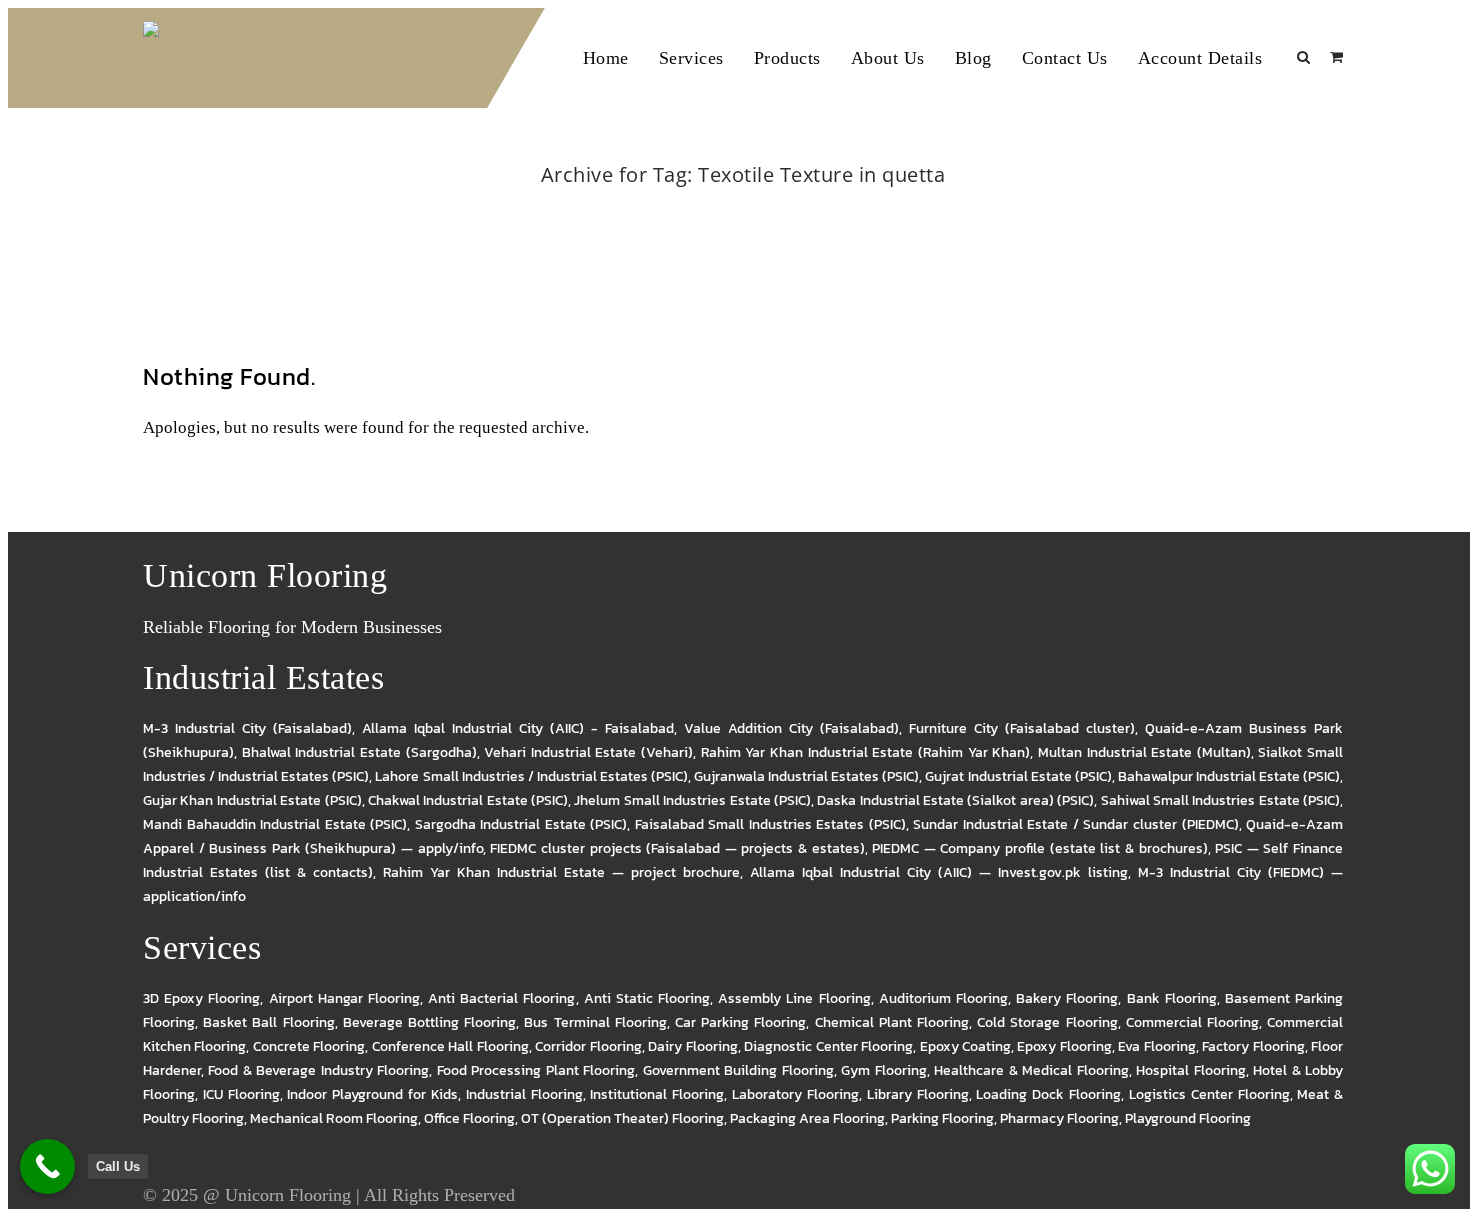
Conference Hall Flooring (450, 1046)
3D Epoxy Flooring (201, 998)
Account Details (1200, 58)
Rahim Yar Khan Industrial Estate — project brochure (561, 872)
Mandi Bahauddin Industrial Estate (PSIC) (275, 824)
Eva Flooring (1156, 1046)
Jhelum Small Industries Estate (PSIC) (692, 800)
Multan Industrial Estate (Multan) (1144, 752)
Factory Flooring (1253, 1046)
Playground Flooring (1188, 1118)
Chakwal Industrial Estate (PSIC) (468, 800)
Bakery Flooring (1067, 998)
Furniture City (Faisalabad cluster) (1022, 728)
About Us (888, 58)
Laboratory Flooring (795, 1094)
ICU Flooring (241, 1094)
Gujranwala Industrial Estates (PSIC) (806, 776)
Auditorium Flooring (943, 998)
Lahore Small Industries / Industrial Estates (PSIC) (531, 776)
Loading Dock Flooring (1048, 1094)
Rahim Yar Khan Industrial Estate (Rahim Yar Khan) (865, 752)
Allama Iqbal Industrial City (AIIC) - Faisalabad (518, 728)
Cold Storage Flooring (1047, 1022)
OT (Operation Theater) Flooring (622, 1118)
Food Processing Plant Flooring (536, 1070)
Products (787, 58)
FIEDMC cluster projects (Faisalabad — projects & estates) (677, 848)
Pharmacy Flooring (1059, 1118)
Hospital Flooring (1190, 1070)
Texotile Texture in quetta (767, 201)
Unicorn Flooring (288, 1195)
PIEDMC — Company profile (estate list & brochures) (1039, 848)
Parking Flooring (942, 1118)
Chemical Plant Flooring (892, 1022)
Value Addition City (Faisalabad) (791, 728)
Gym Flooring (883, 1070)
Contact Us (1065, 58)
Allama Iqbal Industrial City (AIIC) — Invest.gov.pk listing (939, 872)
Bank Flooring (1172, 998)
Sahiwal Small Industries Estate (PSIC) (1221, 800)
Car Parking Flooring (740, 1022)
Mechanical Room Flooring (334, 1118)
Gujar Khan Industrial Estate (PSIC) (252, 800)
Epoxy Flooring (1064, 1046)
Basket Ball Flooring (268, 1022)
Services (691, 58)
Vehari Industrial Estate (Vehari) (588, 752)
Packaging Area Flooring (807, 1118)
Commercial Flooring (1192, 1022)
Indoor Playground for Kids (372, 1094)
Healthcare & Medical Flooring (1031, 1070)
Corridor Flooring (588, 1046)
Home (606, 58)
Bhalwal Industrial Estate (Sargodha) (359, 752)
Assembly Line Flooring (794, 998)
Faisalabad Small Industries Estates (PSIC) (770, 824)
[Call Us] (47, 1166)
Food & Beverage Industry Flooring (318, 1070)
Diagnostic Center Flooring (828, 1046)
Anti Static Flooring (647, 998)
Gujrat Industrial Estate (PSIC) (1018, 776)
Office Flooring (469, 1118)
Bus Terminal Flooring (595, 1022)
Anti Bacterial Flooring (501, 998)
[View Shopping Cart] (1336, 57)
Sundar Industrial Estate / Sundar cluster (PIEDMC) (1075, 824)
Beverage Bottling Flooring (429, 1022)
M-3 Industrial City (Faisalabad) (247, 728)
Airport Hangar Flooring (344, 998)
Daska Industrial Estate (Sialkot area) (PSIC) (955, 800)
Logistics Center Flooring (1209, 1094)
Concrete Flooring (309, 1046)
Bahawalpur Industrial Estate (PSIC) (1229, 776)
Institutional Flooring (657, 1094)
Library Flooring (918, 1094)
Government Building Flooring (738, 1070)
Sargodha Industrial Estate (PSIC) (521, 824)
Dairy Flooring (692, 1046)
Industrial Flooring (524, 1094)
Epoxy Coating (965, 1046)
